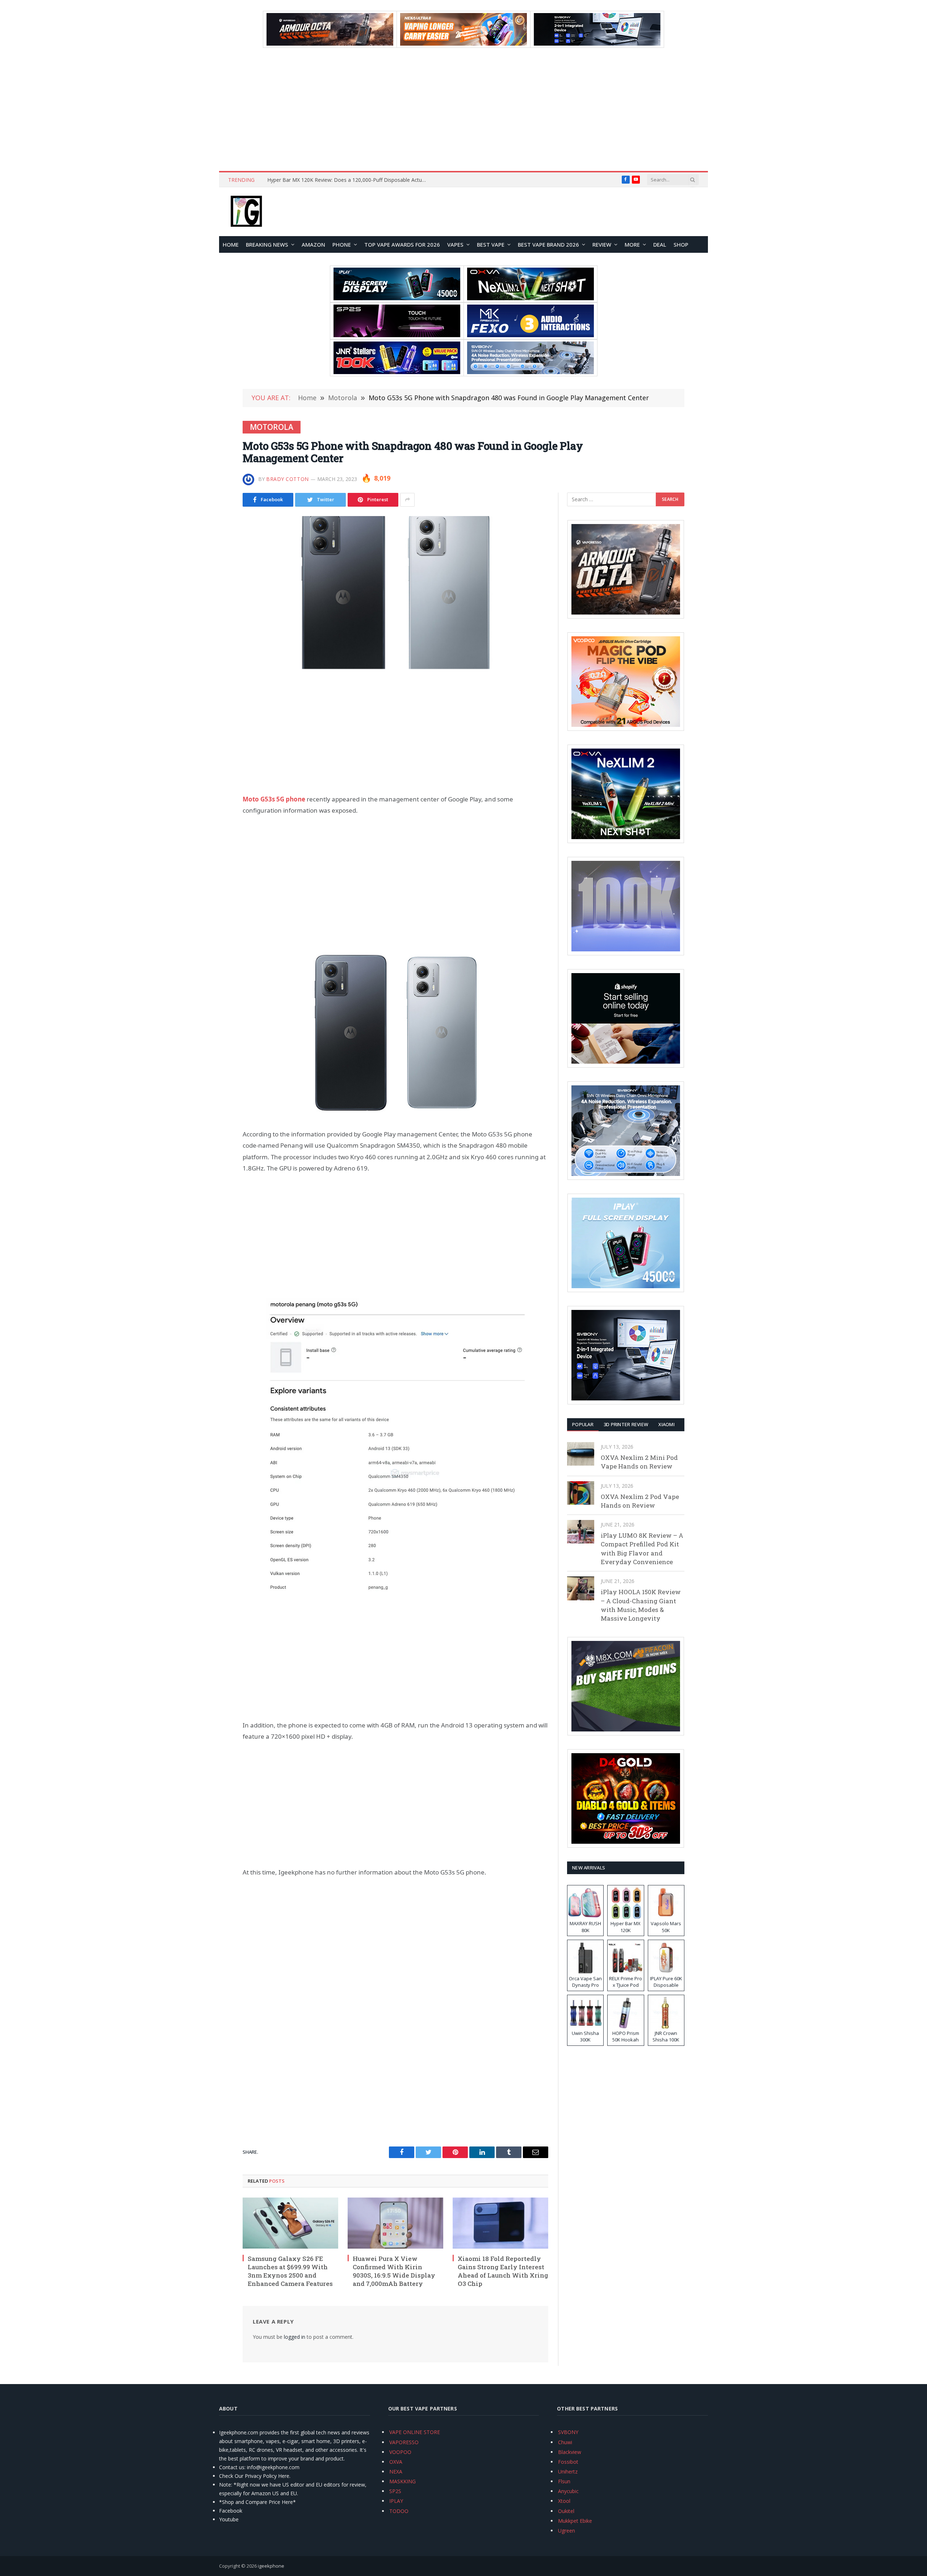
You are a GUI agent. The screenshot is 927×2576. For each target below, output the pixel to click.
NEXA (396, 2472)
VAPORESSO (404, 2442)
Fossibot (568, 2462)
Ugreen (567, 2531)
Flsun (564, 2481)
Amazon (313, 244)
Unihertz (568, 2472)
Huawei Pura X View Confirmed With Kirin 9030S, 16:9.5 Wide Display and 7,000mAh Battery (394, 2271)
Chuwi (565, 2442)
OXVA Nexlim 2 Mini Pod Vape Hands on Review (639, 1462)
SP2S (395, 2491)
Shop (681, 244)
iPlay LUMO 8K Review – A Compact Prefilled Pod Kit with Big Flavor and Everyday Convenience (642, 1549)
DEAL (660, 244)
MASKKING (402, 2481)
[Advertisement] (463, 109)
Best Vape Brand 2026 (548, 244)
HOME (231, 244)
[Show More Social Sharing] (407, 500)
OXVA (396, 2462)
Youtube (229, 2519)
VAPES (455, 244)
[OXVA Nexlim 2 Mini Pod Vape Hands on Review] (581, 1454)
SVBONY (568, 2432)
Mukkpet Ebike (575, 2521)
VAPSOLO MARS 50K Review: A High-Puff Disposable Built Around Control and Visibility (349, 180)
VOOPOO (400, 2452)
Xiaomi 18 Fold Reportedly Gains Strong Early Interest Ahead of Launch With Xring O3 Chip (503, 2271)
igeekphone (271, 2566)
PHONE (342, 244)
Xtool (564, 2501)
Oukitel (566, 2511)
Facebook (231, 2511)
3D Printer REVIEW (626, 1424)
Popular (583, 1424)
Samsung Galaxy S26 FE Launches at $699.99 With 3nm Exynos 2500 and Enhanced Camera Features (290, 2271)
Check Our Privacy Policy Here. (255, 2476)
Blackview (570, 2452)
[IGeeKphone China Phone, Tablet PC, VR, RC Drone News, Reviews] (246, 212)
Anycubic (568, 2491)
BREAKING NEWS (267, 244)
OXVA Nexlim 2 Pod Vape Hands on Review (640, 1501)
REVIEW (602, 244)
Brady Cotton (288, 479)
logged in (295, 2337)
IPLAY (396, 2501)
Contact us (232, 2467)
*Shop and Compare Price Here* (257, 2502)
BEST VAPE (491, 244)
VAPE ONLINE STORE (415, 2432)
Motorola (272, 427)
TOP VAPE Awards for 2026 (402, 244)
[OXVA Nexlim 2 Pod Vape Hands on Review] (581, 1493)
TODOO (399, 2511)
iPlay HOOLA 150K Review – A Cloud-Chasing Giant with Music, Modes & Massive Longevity (641, 1605)
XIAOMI (666, 1424)
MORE (632, 244)
